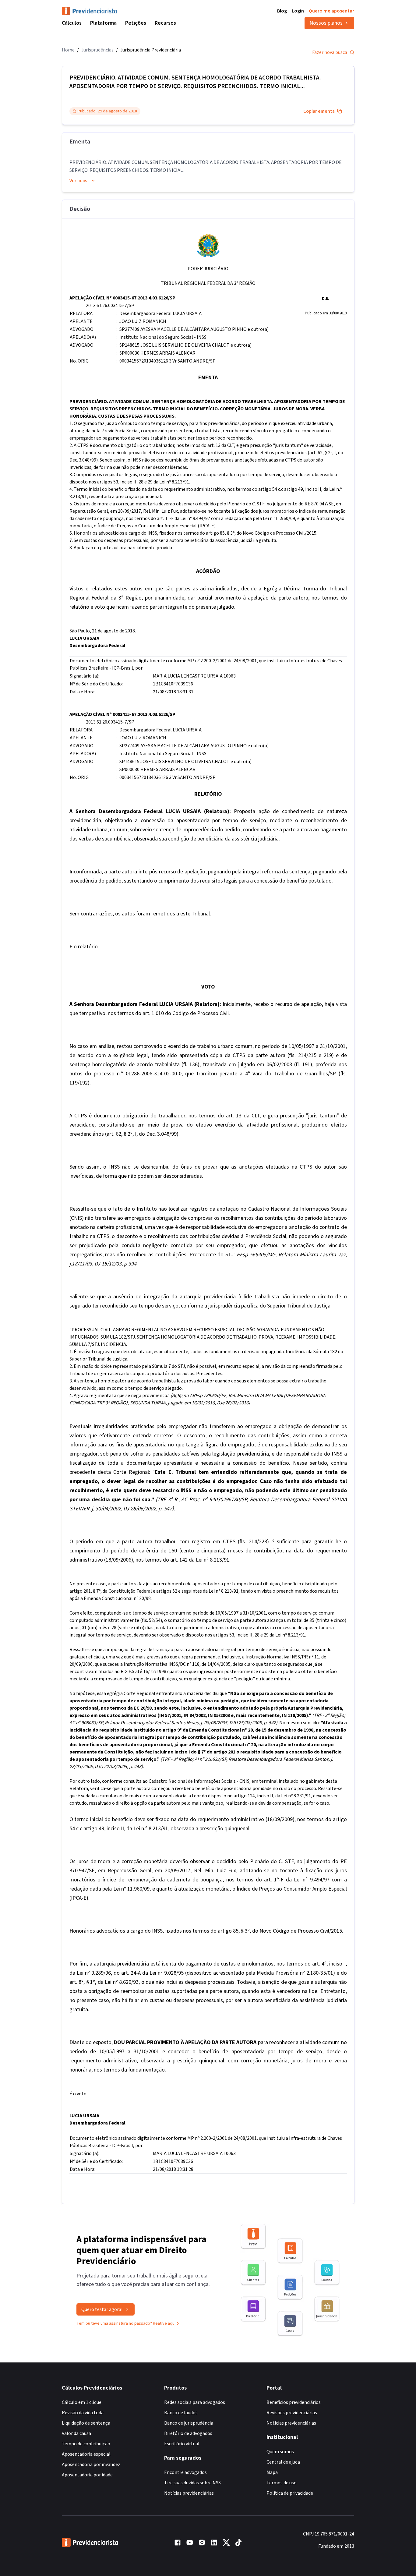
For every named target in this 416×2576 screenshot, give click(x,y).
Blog (282, 11)
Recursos (165, 23)
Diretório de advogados (188, 2433)
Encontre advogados (185, 2472)
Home (68, 50)
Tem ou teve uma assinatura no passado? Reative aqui (126, 2323)
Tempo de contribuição (86, 2444)
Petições (136, 23)
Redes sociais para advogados (195, 2402)
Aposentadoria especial (86, 2454)
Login (298, 11)
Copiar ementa (319, 111)
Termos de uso (282, 2483)
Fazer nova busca (330, 52)
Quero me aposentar (331, 11)
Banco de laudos (181, 2413)
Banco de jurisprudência (189, 2423)
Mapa (272, 2472)
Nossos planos (326, 23)
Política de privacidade (290, 2493)
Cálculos (72, 23)
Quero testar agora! (102, 2309)
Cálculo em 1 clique (82, 2402)
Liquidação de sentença (86, 2423)
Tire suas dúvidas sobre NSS (192, 2483)
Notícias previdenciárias (189, 2493)
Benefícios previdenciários (294, 2402)
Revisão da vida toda (83, 2413)
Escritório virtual (182, 2444)
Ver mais (78, 181)
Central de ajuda (283, 2462)
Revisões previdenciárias (292, 2413)
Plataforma (103, 23)
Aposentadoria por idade (87, 2475)
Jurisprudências (97, 50)
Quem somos (280, 2452)
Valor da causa (76, 2433)
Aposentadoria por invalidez (91, 2465)
